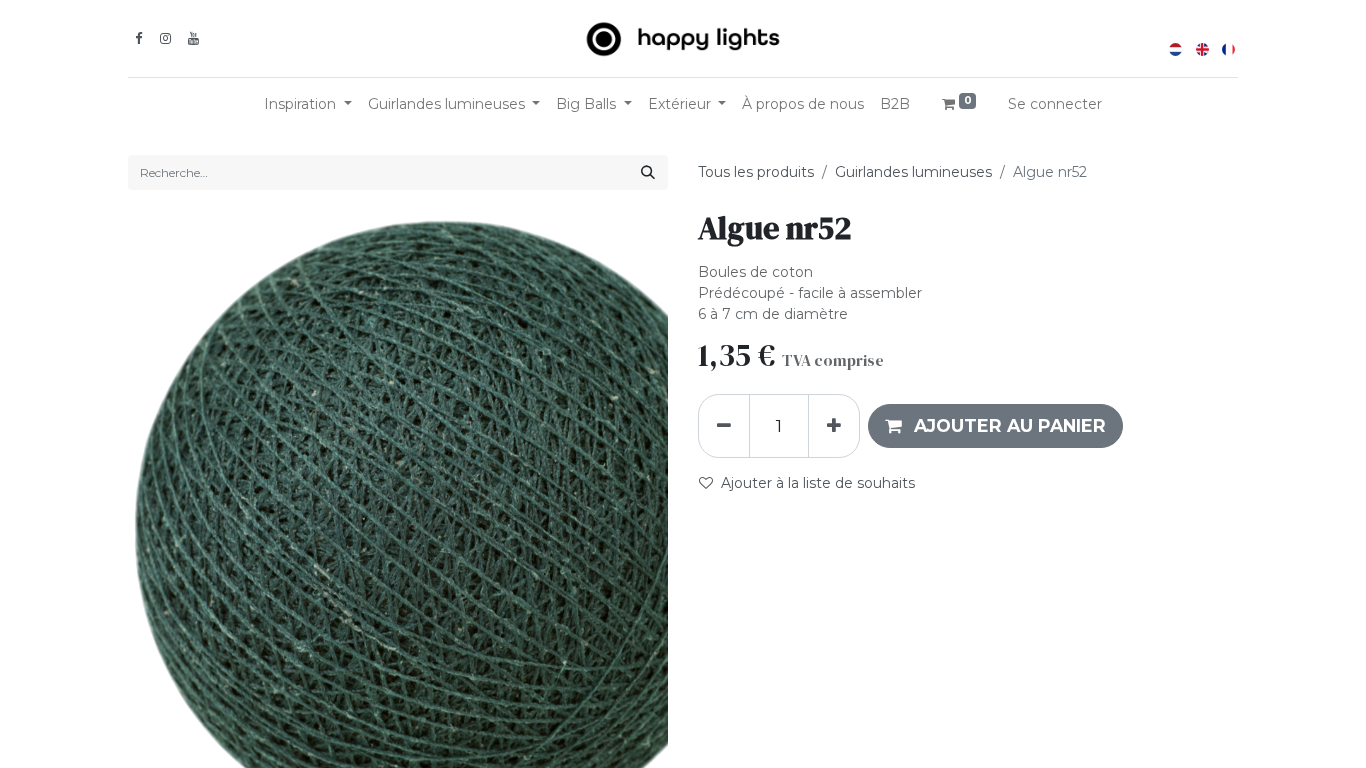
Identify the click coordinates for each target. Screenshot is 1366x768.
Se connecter (1055, 104)
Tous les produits (756, 172)
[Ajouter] (834, 426)
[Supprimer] (724, 426)
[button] (995, 426)
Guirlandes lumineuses (913, 172)
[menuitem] (803, 104)
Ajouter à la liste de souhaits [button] (818, 483)
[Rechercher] (648, 172)
